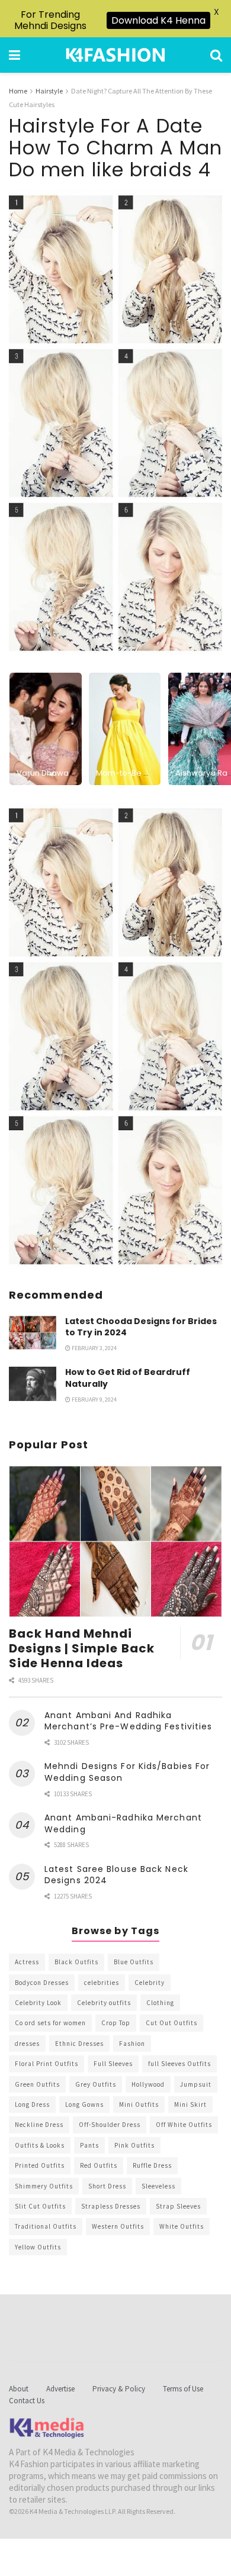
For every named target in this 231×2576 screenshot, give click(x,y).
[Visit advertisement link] (115, 1036)
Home (18, 91)
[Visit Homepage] (115, 55)
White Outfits (182, 2226)
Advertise (60, 2389)
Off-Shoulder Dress (110, 2125)
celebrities (102, 1983)
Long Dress (32, 2104)
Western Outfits (118, 2226)
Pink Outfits (134, 2145)
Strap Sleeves (178, 2206)
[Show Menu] (15, 55)
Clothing (160, 2003)
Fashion (132, 2044)
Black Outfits (76, 1962)
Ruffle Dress (152, 2165)
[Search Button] (216, 55)
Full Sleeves (113, 2064)
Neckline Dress (39, 2125)
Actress (27, 1962)
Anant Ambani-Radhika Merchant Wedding (123, 1823)
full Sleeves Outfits (179, 2064)
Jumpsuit (196, 2084)
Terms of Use (183, 2389)
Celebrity (150, 1983)
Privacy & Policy (119, 2389)
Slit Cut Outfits (40, 2206)
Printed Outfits (40, 2165)
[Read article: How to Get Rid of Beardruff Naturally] (33, 1384)
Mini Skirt (190, 2104)
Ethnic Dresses (79, 2044)
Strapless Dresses (111, 2206)
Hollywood (148, 2084)
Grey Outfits (96, 2084)
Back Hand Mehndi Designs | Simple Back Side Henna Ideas (82, 1648)
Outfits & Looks (40, 2145)
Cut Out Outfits (171, 2023)
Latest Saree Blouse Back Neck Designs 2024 (116, 1875)
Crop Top (116, 2023)
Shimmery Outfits (44, 2186)
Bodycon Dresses (42, 1983)
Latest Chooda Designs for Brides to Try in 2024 (141, 1327)
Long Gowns (84, 2104)
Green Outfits (37, 2084)
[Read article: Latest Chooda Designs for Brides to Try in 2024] (33, 1333)
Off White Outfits (184, 2125)
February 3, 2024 (94, 1348)
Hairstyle (49, 91)
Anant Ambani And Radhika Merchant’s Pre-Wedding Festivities (128, 1721)
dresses (27, 2044)
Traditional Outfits (46, 2226)
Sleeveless (158, 2186)
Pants (89, 2145)
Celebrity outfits (104, 2003)
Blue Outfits (134, 1962)
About (19, 2389)
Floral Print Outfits (46, 2064)
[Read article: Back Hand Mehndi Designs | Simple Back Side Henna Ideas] (115, 1542)
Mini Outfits (139, 2104)
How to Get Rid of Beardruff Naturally (128, 1378)
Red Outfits (99, 2165)
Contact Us (27, 2401)
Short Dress (107, 2186)
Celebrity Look (38, 2003)
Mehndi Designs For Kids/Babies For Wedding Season (127, 1772)
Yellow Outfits (38, 2247)
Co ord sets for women (50, 2023)
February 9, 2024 (94, 1400)
